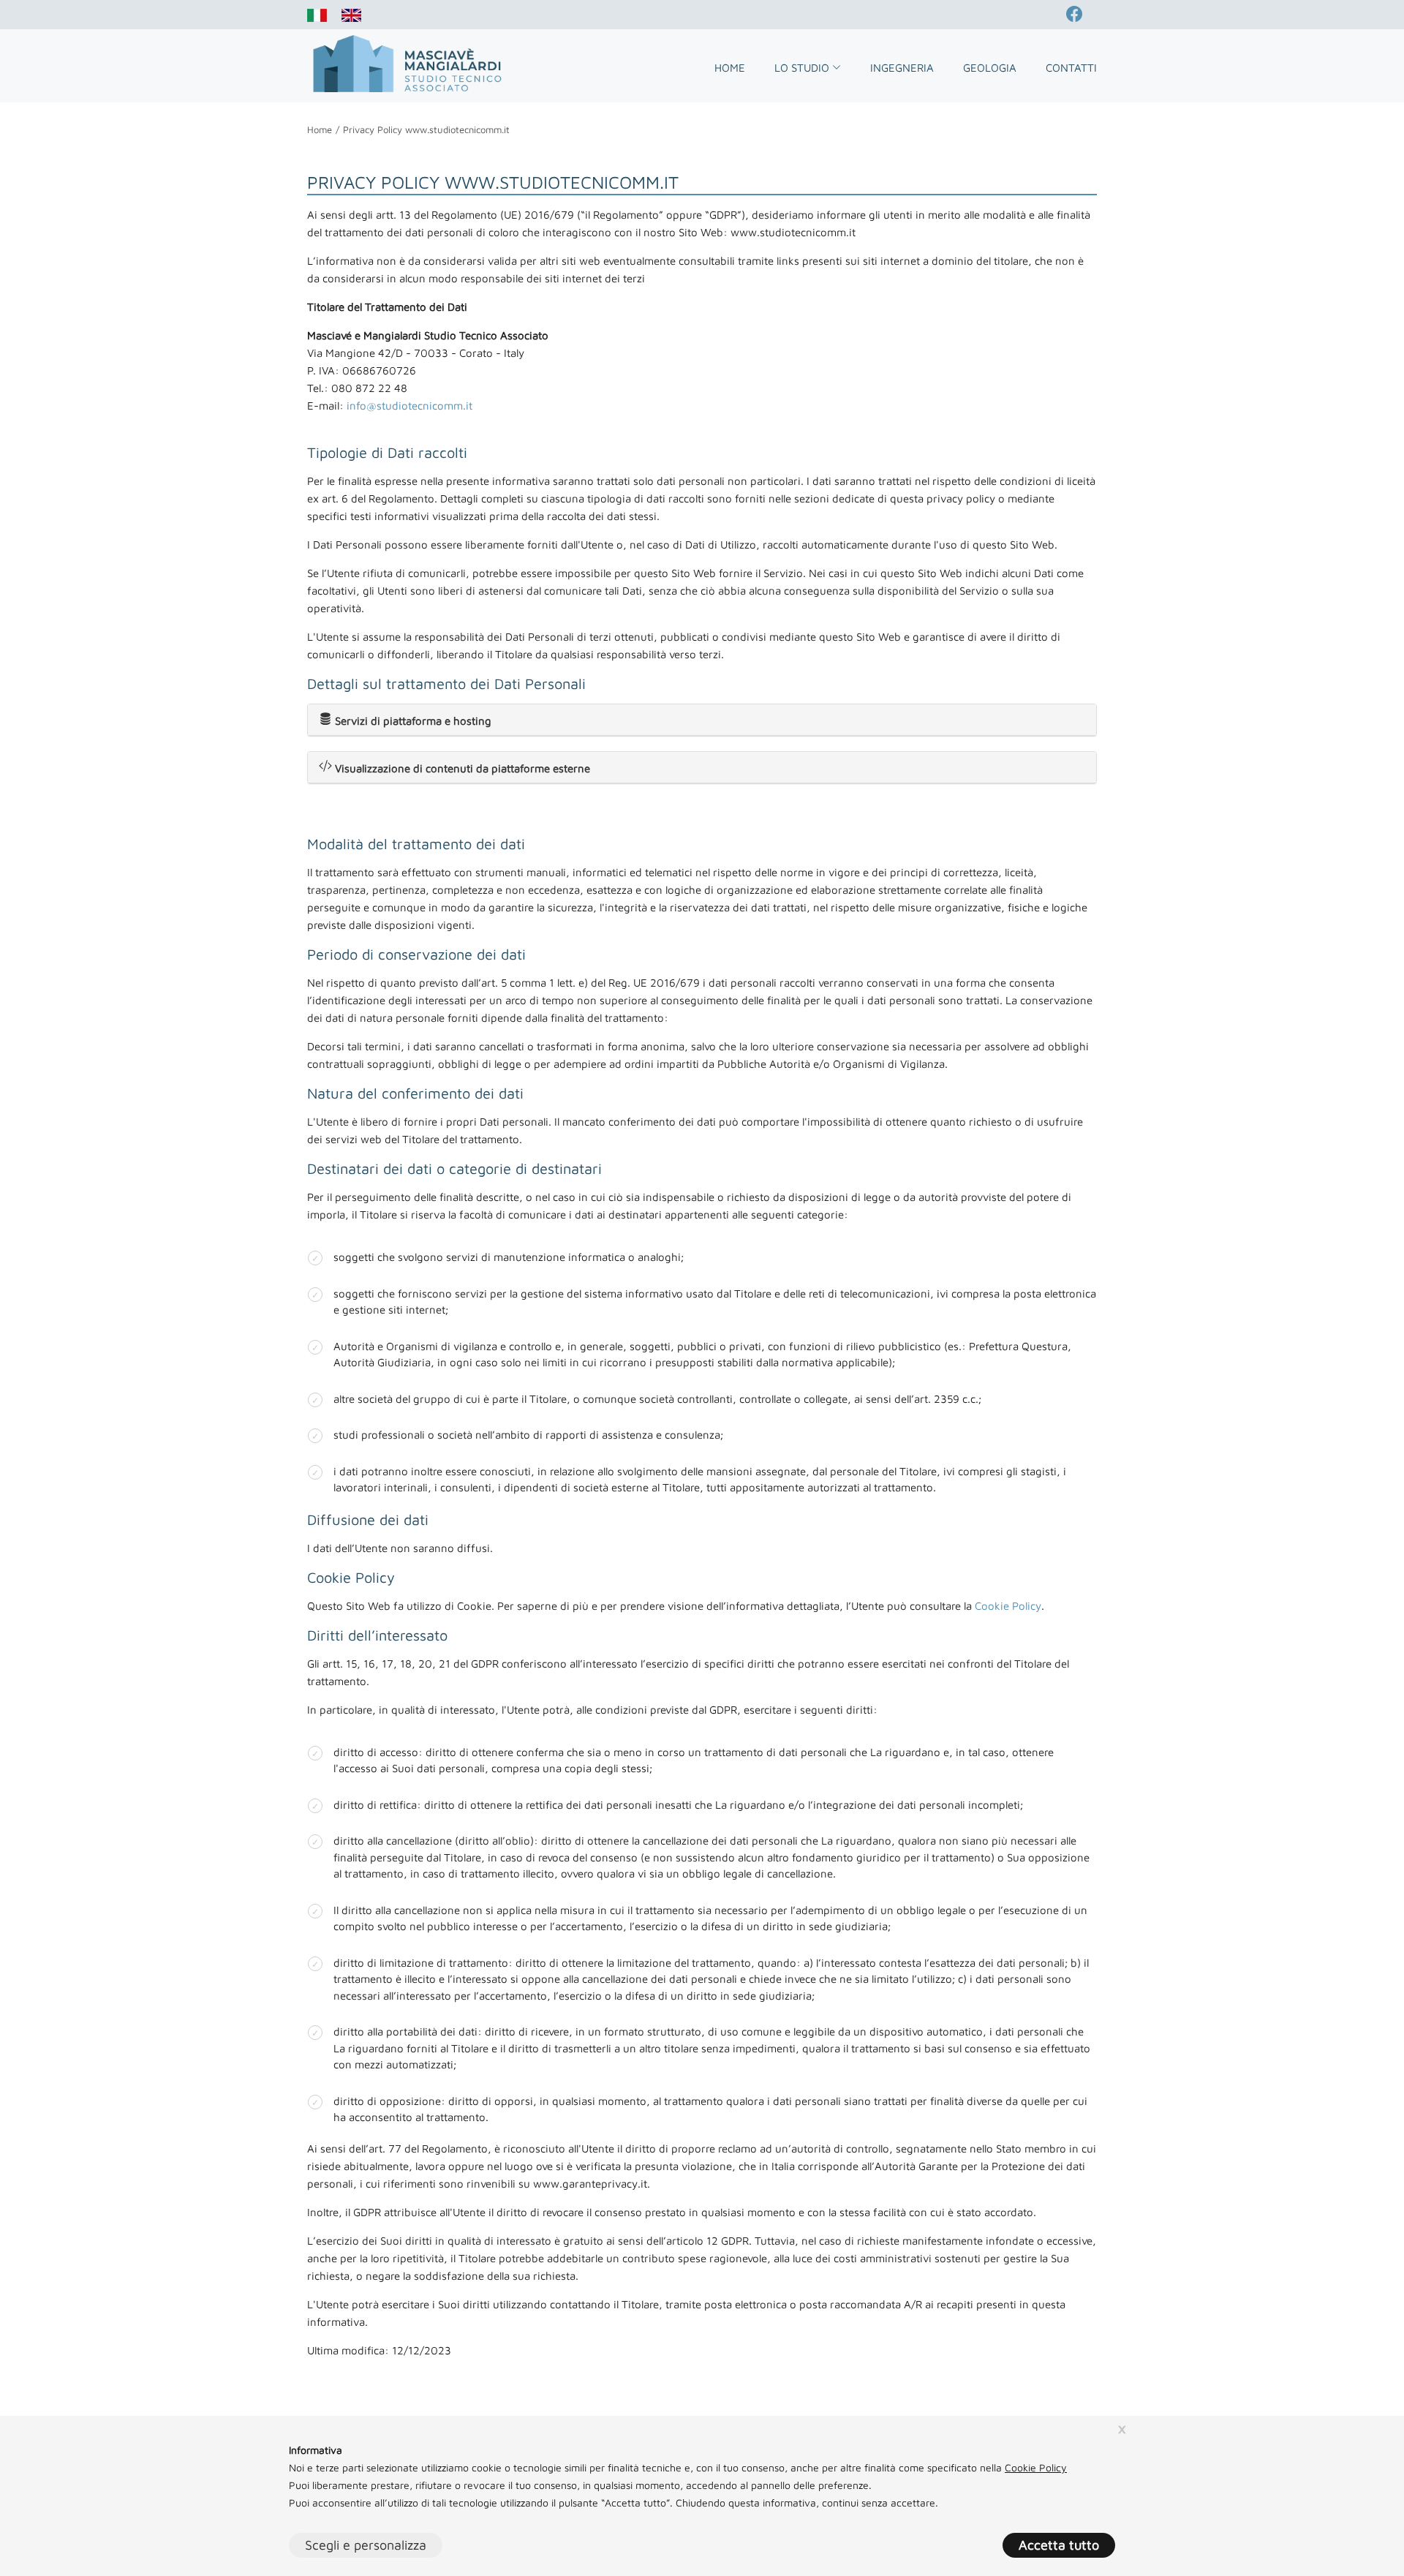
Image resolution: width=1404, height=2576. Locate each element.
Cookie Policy (1008, 1606)
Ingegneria (902, 68)
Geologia (990, 68)
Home (730, 68)
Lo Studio (803, 68)
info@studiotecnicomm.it (409, 406)
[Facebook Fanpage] (1082, 15)
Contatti (1071, 68)
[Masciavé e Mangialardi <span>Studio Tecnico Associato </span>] (406, 65)
